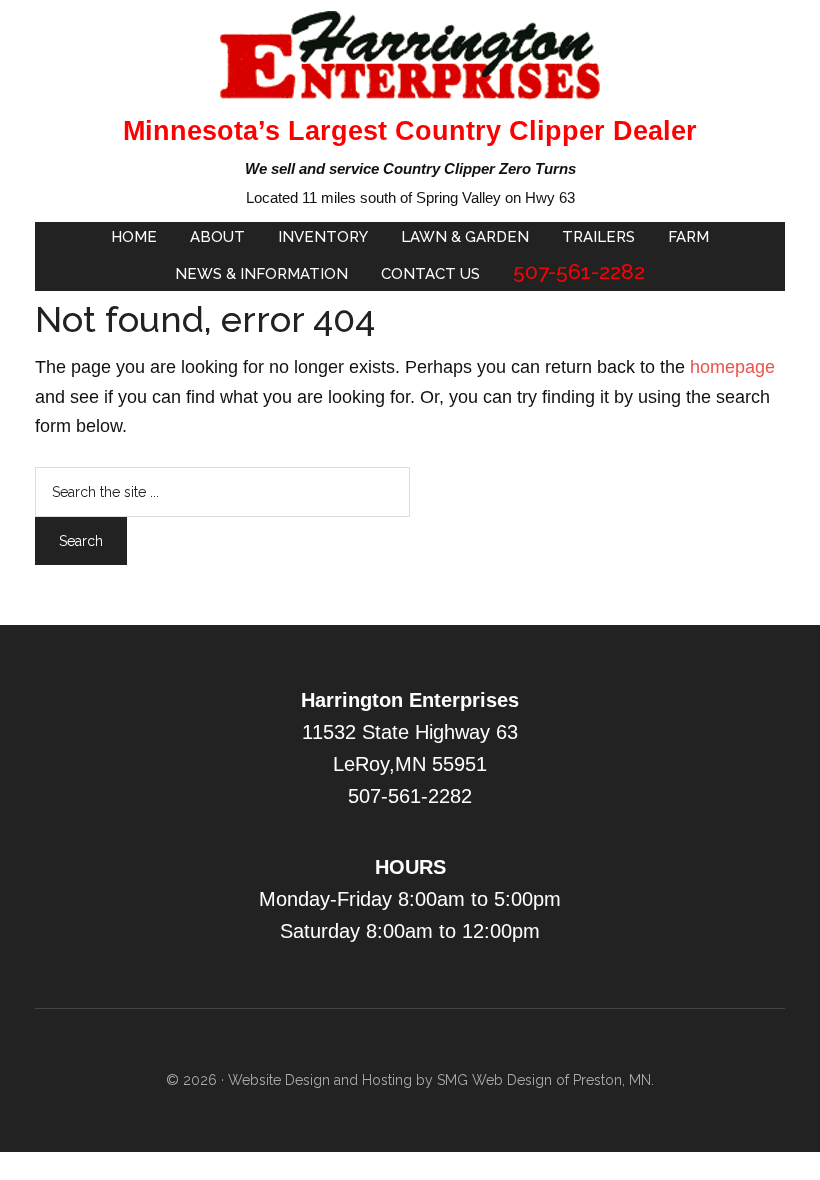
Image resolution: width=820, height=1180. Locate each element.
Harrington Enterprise (410, 55)
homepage (732, 367)
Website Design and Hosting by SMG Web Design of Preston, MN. (441, 1080)
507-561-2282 (410, 796)
